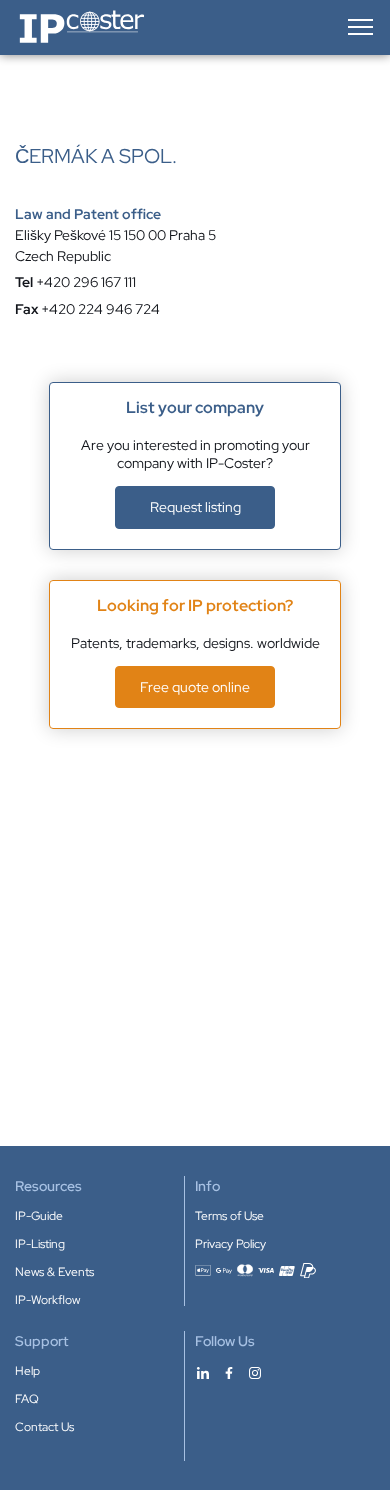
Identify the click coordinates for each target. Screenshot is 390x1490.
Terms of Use (229, 1216)
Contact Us (44, 1427)
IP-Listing (40, 1244)
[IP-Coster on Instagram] (255, 1372)
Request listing (195, 507)
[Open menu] (359, 27)
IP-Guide (39, 1216)
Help (27, 1371)
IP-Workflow (47, 1300)
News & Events (54, 1272)
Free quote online (195, 687)
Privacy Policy (230, 1244)
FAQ (27, 1399)
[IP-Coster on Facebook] (229, 1372)
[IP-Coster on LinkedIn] (203, 1372)
